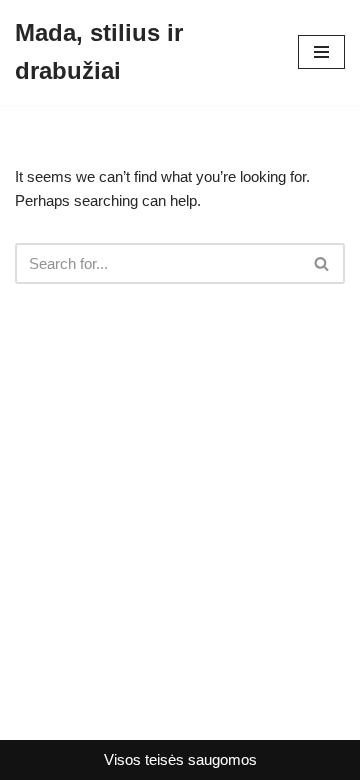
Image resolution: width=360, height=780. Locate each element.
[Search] (322, 263)
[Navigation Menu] (321, 52)
